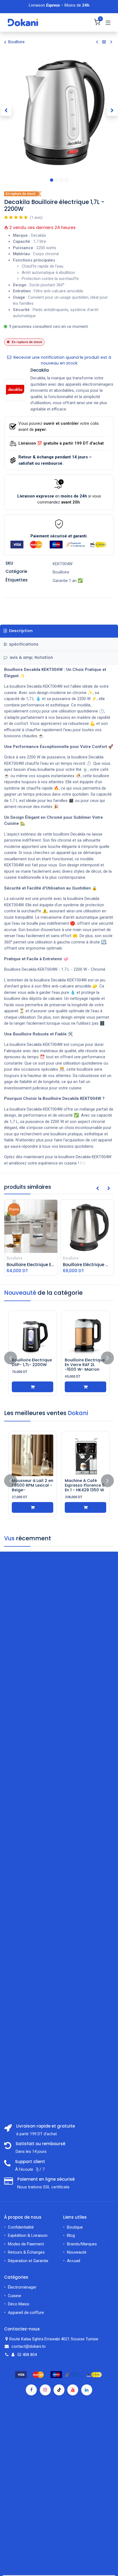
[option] (59, 1358)
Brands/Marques (82, 2244)
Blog (71, 2235)
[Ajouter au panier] (85, 1387)
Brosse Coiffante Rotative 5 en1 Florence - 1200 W (30, 1485)
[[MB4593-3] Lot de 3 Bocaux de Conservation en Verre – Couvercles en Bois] (85, 1455)
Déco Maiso (19, 2304)
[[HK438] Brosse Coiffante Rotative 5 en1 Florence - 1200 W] (33, 1455)
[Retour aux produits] (104, 42)
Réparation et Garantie (28, 2261)
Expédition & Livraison (28, 2235)
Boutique (75, 2227)
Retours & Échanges (26, 2252)
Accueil (74, 2261)
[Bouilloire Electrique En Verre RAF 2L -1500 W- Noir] (85, 1335)
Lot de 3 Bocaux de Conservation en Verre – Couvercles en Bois (84, 1488)
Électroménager (23, 2287)
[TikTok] (59, 2390)
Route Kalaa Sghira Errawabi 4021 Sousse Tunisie (54, 2339)
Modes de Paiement (26, 2244)
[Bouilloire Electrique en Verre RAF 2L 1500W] (33, 1335)
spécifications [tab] (23, 644)
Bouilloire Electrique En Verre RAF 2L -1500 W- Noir (85, 1365)
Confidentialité (21, 2227)
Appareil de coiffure (26, 2313)
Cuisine (15, 2296)
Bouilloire (16, 42)
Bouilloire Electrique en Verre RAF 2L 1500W (32, 1365)
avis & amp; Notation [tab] (31, 657)
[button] (6, 110)
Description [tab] (20, 631)
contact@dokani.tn (29, 2346)
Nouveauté (77, 2252)
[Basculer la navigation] (108, 23)
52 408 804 (27, 2355)
